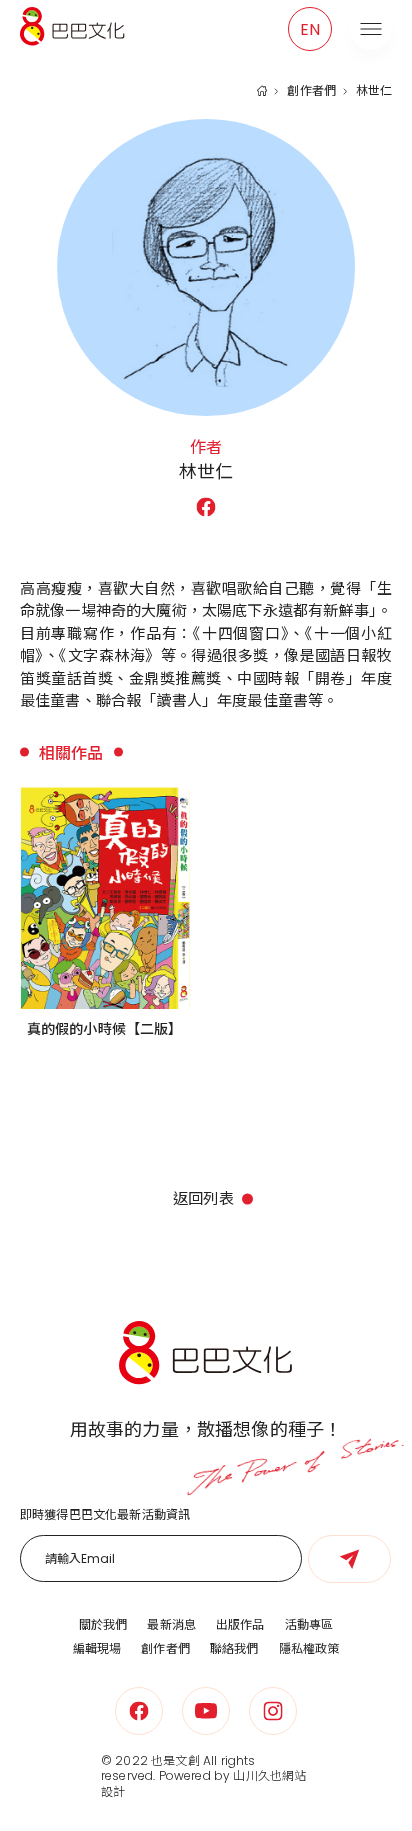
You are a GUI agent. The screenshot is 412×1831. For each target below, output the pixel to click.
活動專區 (309, 1624)
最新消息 (171, 1624)
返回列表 (203, 1198)
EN (310, 29)
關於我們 (103, 1624)
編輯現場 (97, 1648)
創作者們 (311, 91)
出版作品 (240, 1624)
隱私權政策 (309, 1648)
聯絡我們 (234, 1648)
